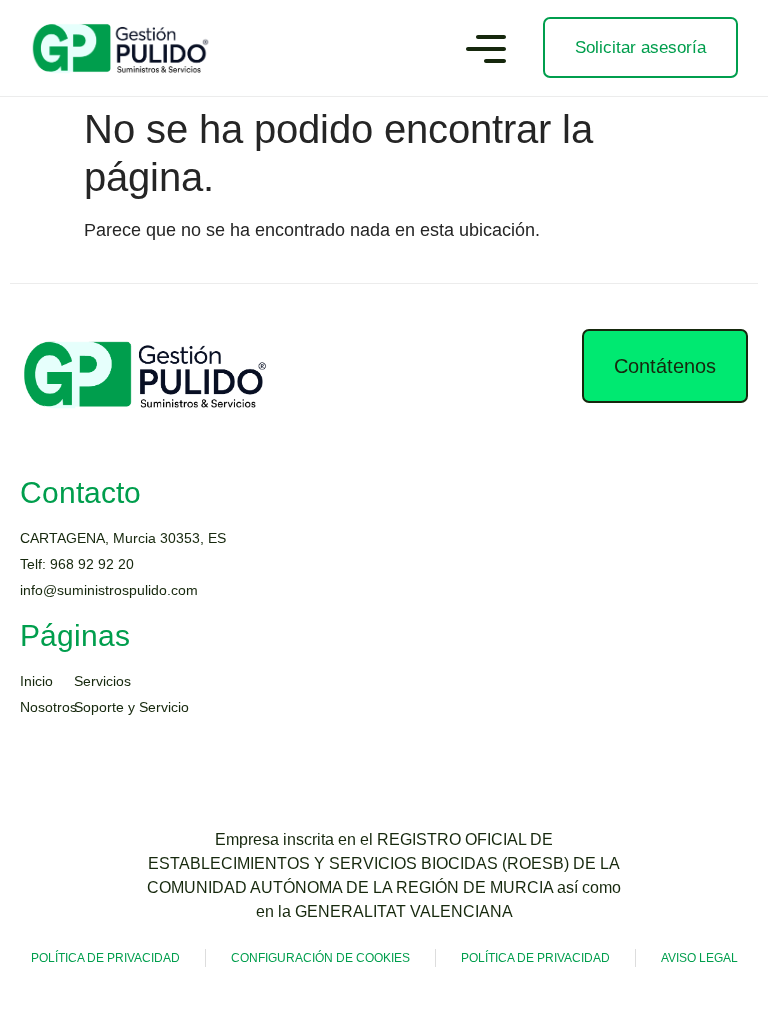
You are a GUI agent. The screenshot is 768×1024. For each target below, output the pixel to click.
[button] (486, 52)
